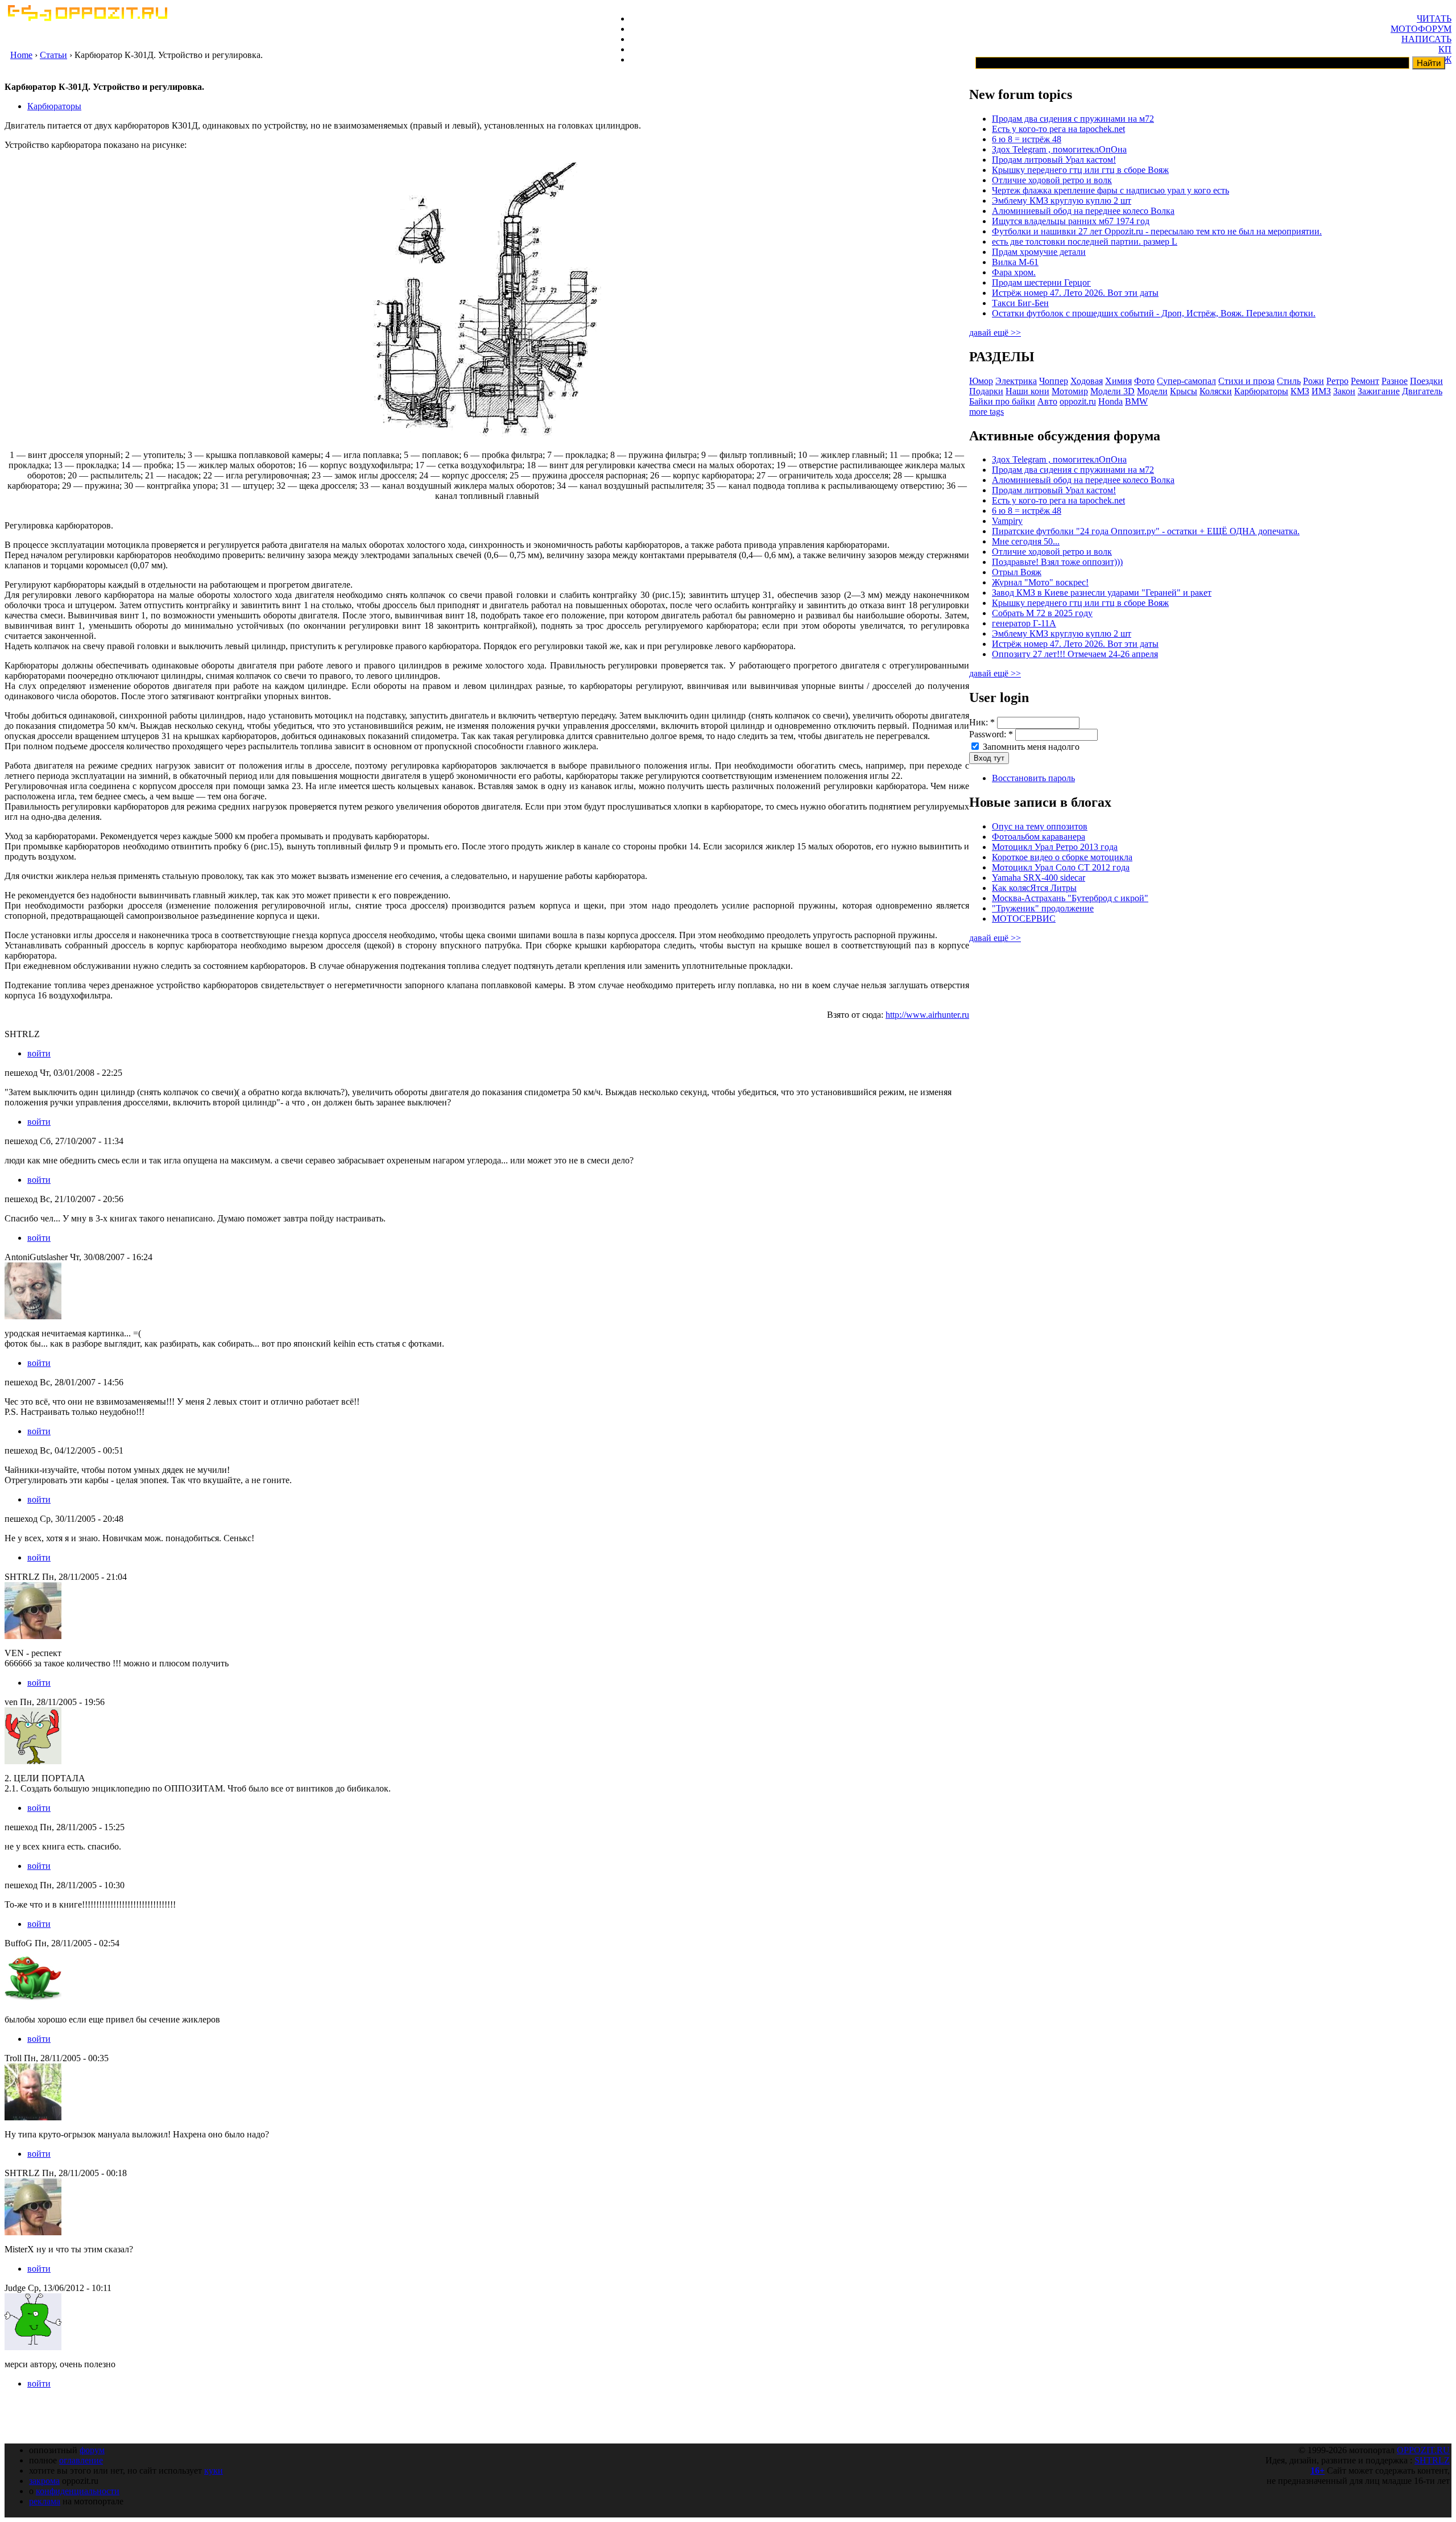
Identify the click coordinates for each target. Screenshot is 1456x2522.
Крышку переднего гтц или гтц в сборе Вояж (1080, 170)
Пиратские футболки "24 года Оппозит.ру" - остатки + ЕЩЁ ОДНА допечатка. (1146, 531)
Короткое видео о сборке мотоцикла (1062, 857)
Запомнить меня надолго (1030, 747)
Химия (1118, 381)
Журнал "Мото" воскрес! (1040, 582)
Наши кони (1027, 391)
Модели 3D (1112, 391)
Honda (1110, 401)
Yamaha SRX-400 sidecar (1039, 878)
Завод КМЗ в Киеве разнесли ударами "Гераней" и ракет (1102, 593)
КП (1445, 49)
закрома (44, 2481)
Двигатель (1422, 391)
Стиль (1289, 381)
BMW (1136, 401)
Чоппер (1054, 381)
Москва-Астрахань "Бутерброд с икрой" (1070, 898)
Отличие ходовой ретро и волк (1052, 180)
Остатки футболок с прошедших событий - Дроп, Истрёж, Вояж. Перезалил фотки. (1154, 313)
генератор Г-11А (1024, 623)
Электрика (1016, 381)
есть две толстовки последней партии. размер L (1085, 242)
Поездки (1426, 381)
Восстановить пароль (1033, 778)
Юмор (981, 381)
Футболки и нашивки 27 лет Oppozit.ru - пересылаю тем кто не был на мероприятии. (1157, 231)
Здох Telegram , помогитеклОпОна (1059, 149)
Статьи (53, 55)
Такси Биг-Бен (1020, 303)
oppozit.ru (1078, 401)
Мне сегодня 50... (1026, 541)
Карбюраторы (54, 106)
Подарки (986, 391)
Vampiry (1007, 521)
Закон (1344, 391)
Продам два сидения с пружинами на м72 (1073, 119)
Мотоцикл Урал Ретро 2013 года (1055, 847)
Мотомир (1070, 391)
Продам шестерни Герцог (1041, 282)
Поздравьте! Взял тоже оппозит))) (1057, 562)
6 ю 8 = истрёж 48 (1027, 139)
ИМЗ (1321, 391)
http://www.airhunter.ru (927, 1015)
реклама (45, 2501)
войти (39, 1053)
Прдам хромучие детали (1039, 252)
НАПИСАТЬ (1426, 39)
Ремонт (1365, 381)
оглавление (81, 2460)
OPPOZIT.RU (1423, 2450)
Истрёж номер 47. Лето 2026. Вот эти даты (1075, 293)
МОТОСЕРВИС (1024, 919)
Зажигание (1379, 391)
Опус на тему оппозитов (1040, 826)
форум (92, 2450)
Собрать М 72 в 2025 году (1042, 613)
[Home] (87, 18)
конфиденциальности (78, 2491)
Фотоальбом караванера (1039, 837)
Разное (1395, 381)
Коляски (1216, 391)
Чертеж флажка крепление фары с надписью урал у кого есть (1110, 190)
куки (214, 2471)
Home (21, 55)
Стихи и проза (1246, 381)
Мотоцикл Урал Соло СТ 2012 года (1061, 867)
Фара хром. (1014, 272)
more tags (986, 412)
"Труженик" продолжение (1043, 908)
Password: (991, 734)
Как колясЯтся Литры (1034, 888)
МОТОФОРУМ (1421, 29)
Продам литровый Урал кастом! (1054, 160)
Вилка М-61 (1015, 262)
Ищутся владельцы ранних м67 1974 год (1071, 221)
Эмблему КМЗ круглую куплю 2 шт (1062, 201)
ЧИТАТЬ (1434, 18)
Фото (1144, 381)
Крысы (1184, 391)
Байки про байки (1002, 401)
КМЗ (1300, 391)
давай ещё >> (995, 333)
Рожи (1314, 381)
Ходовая (1087, 381)
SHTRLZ (1432, 2460)
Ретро (1337, 381)
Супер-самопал (1186, 381)
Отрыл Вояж (1017, 572)
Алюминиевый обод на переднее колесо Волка (1083, 211)
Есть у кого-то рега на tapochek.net (1058, 129)
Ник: (982, 722)
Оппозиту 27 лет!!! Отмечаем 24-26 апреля (1075, 654)
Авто (1047, 401)
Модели (1152, 391)
